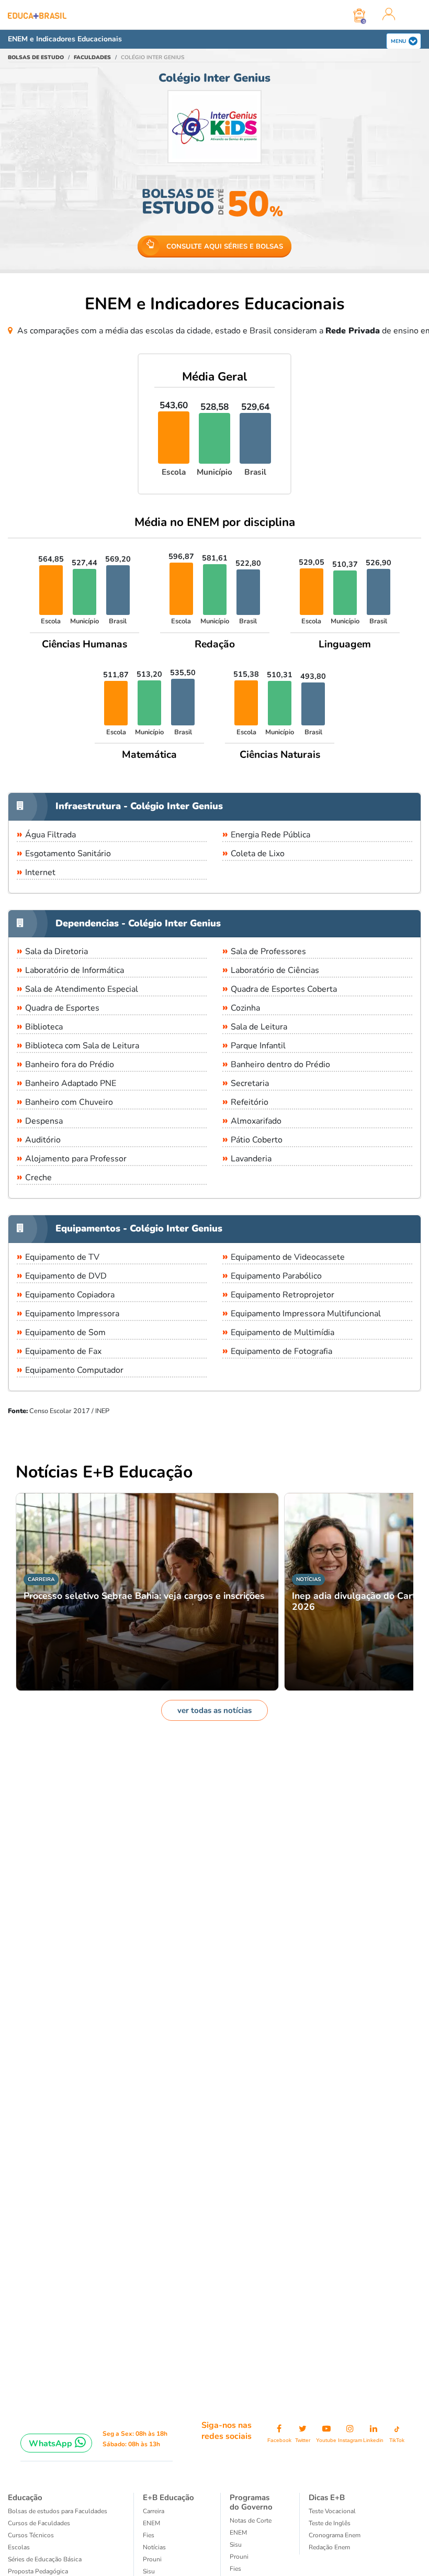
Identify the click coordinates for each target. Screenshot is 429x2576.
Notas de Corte (251, 2521)
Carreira (154, 2511)
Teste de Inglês (330, 2523)
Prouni (152, 2559)
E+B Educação (168, 2497)
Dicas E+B (327, 2497)
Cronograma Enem (335, 2535)
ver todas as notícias (214, 1710)
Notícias (154, 2547)
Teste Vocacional (332, 2511)
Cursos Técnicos (31, 2535)
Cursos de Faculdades (39, 2523)
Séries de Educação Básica (45, 2559)
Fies (149, 2535)
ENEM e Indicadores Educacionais (65, 39)
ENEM (151, 2523)
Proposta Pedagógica (38, 2571)
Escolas (19, 2547)
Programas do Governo (251, 2502)
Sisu (149, 2571)
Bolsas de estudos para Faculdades (58, 2511)
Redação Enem (329, 2547)
